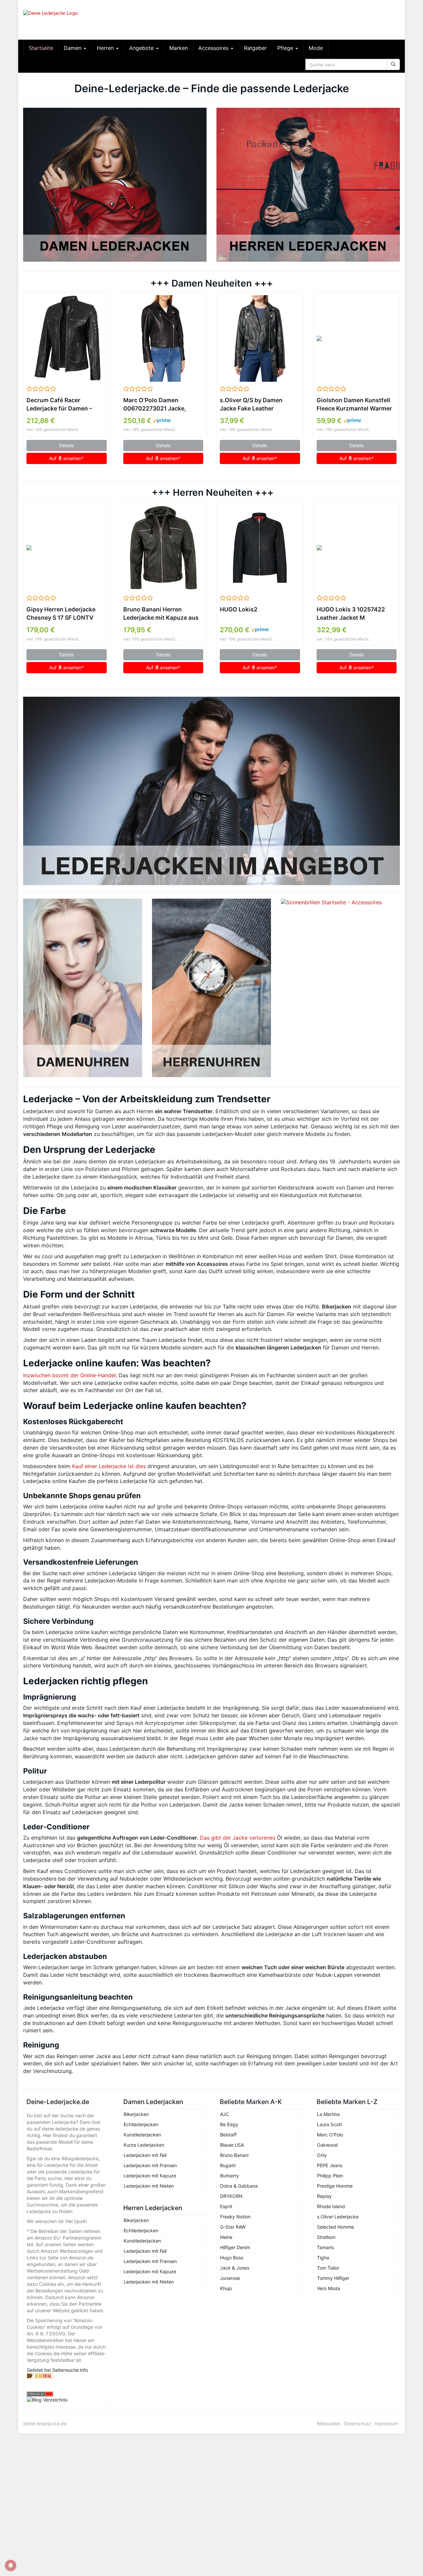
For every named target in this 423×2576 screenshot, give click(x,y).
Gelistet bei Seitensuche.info (57, 2370)
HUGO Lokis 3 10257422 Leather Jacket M (351, 613)
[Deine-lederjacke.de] (83, 20)
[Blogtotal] (67, 2376)
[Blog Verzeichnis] (67, 2400)
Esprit (226, 2206)
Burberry (230, 2176)
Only (322, 2155)
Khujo (226, 2288)
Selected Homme (335, 2227)
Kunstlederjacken (142, 2135)
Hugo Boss (232, 2258)
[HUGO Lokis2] (260, 548)
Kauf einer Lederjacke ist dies (109, 1466)
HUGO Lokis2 (239, 609)
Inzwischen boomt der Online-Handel (69, 1375)
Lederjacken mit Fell (145, 2155)
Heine (226, 2237)
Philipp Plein (330, 2176)
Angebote (142, 48)
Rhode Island (331, 2206)
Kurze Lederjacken (144, 2145)
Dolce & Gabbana (239, 2186)
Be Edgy (229, 2124)
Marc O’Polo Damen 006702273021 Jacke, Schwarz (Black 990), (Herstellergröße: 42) (155, 405)
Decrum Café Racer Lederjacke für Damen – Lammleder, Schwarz (59, 405)
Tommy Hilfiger (333, 2278)
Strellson (326, 2237)
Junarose (230, 2278)
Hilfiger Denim (235, 2247)
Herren (106, 48)
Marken (178, 48)
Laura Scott (329, 2124)
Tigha (323, 2258)
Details (66, 445)
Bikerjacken (136, 2114)
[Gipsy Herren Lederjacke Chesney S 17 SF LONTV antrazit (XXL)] (67, 548)
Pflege (286, 48)
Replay (324, 2196)
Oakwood (327, 2145)
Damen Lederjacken (153, 2102)
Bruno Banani (234, 2155)
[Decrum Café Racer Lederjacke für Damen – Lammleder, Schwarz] (67, 338)
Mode (316, 48)
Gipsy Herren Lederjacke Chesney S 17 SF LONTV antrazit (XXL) (61, 614)
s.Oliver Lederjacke (338, 2217)
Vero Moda (328, 2288)
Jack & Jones (235, 2268)
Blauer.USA (232, 2145)
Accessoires (214, 48)
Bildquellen (329, 2423)
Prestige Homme (335, 2186)
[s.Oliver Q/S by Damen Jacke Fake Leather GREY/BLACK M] (260, 338)
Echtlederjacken (141, 2124)
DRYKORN (231, 2196)
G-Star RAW (233, 2227)
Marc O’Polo (330, 2135)
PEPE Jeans (330, 2165)
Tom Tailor (328, 2268)
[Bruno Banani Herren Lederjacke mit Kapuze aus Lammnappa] (163, 548)
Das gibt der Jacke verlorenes (238, 1838)
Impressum (386, 2423)
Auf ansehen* (66, 458)
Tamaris (325, 2247)
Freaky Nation (235, 2217)
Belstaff (228, 2135)
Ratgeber (255, 48)
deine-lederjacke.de (45, 2423)
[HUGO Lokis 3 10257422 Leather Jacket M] (357, 548)
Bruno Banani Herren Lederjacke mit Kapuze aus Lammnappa (161, 614)
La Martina (328, 2114)
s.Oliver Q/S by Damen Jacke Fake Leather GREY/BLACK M (251, 405)
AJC (225, 2114)
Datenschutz (357, 2423)
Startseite (41, 48)
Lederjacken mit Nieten (149, 2186)
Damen (73, 48)
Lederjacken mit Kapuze (150, 2176)
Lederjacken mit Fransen (150, 2165)
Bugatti (228, 2165)
